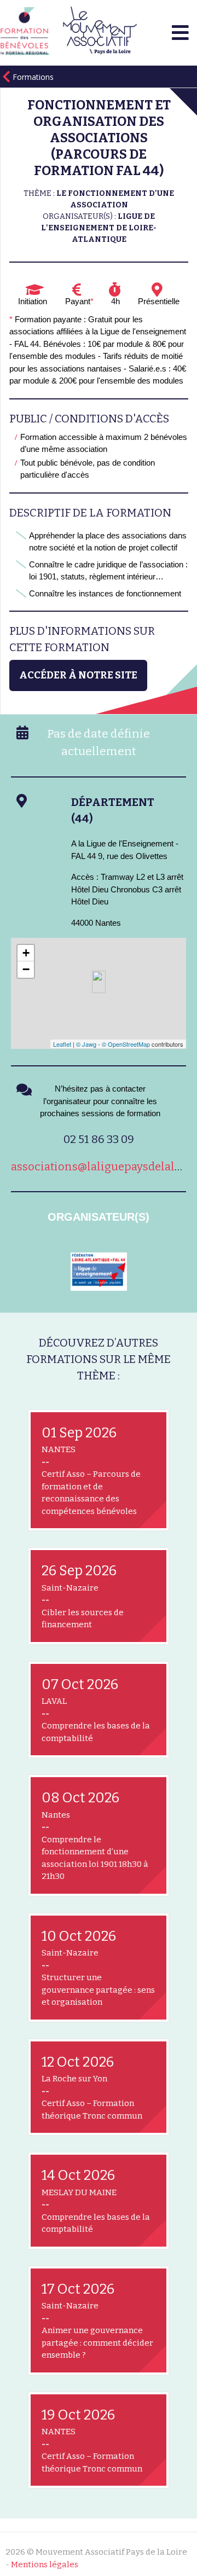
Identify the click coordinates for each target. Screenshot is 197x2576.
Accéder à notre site (78, 675)
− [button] (26, 969)
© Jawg (86, 1044)
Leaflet (62, 1044)
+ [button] (26, 953)
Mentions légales (45, 2565)
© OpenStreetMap (126, 1044)
